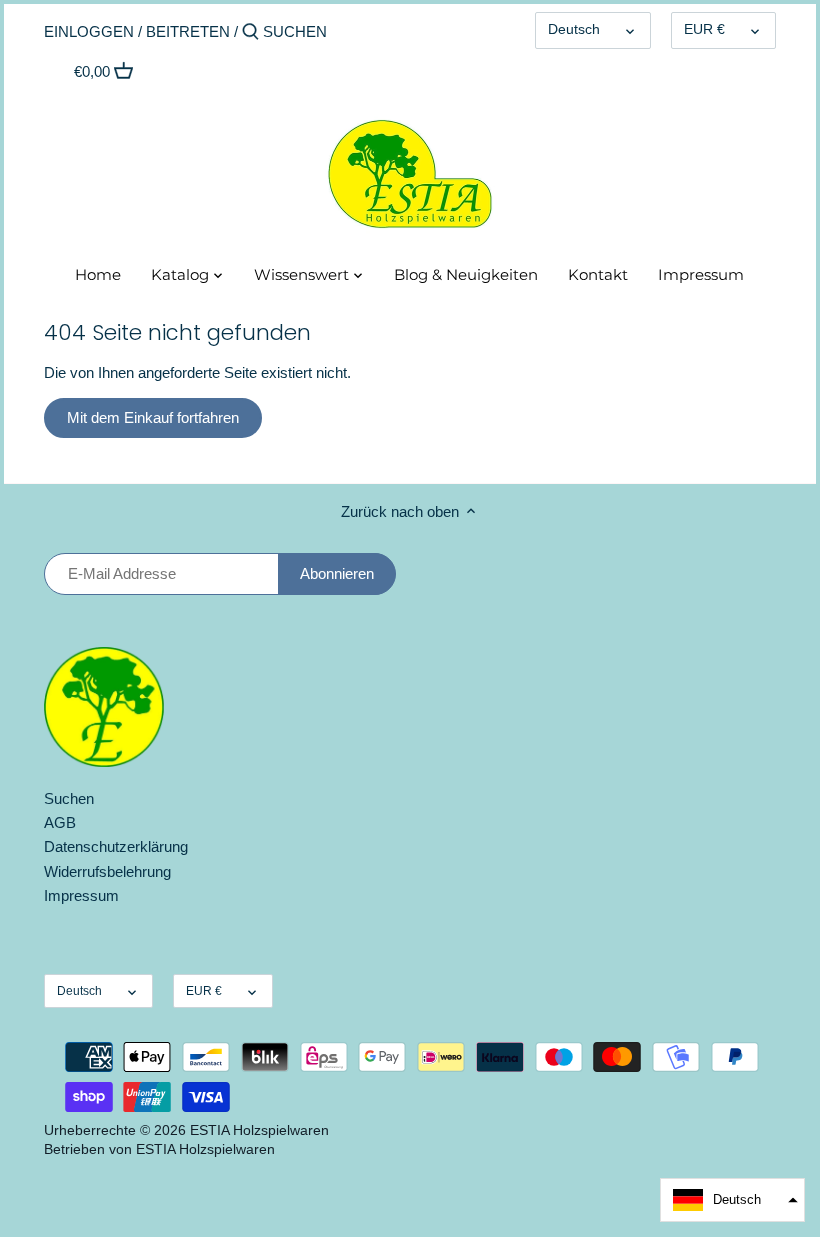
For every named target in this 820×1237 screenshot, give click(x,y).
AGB (60, 822)
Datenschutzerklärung (116, 846)
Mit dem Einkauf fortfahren (153, 417)
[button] (732, 1200)
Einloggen (89, 31)
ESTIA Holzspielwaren (259, 1130)
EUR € (704, 29)
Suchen (69, 798)
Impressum (81, 895)
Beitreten (188, 31)
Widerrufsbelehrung (107, 871)
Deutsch (574, 29)
